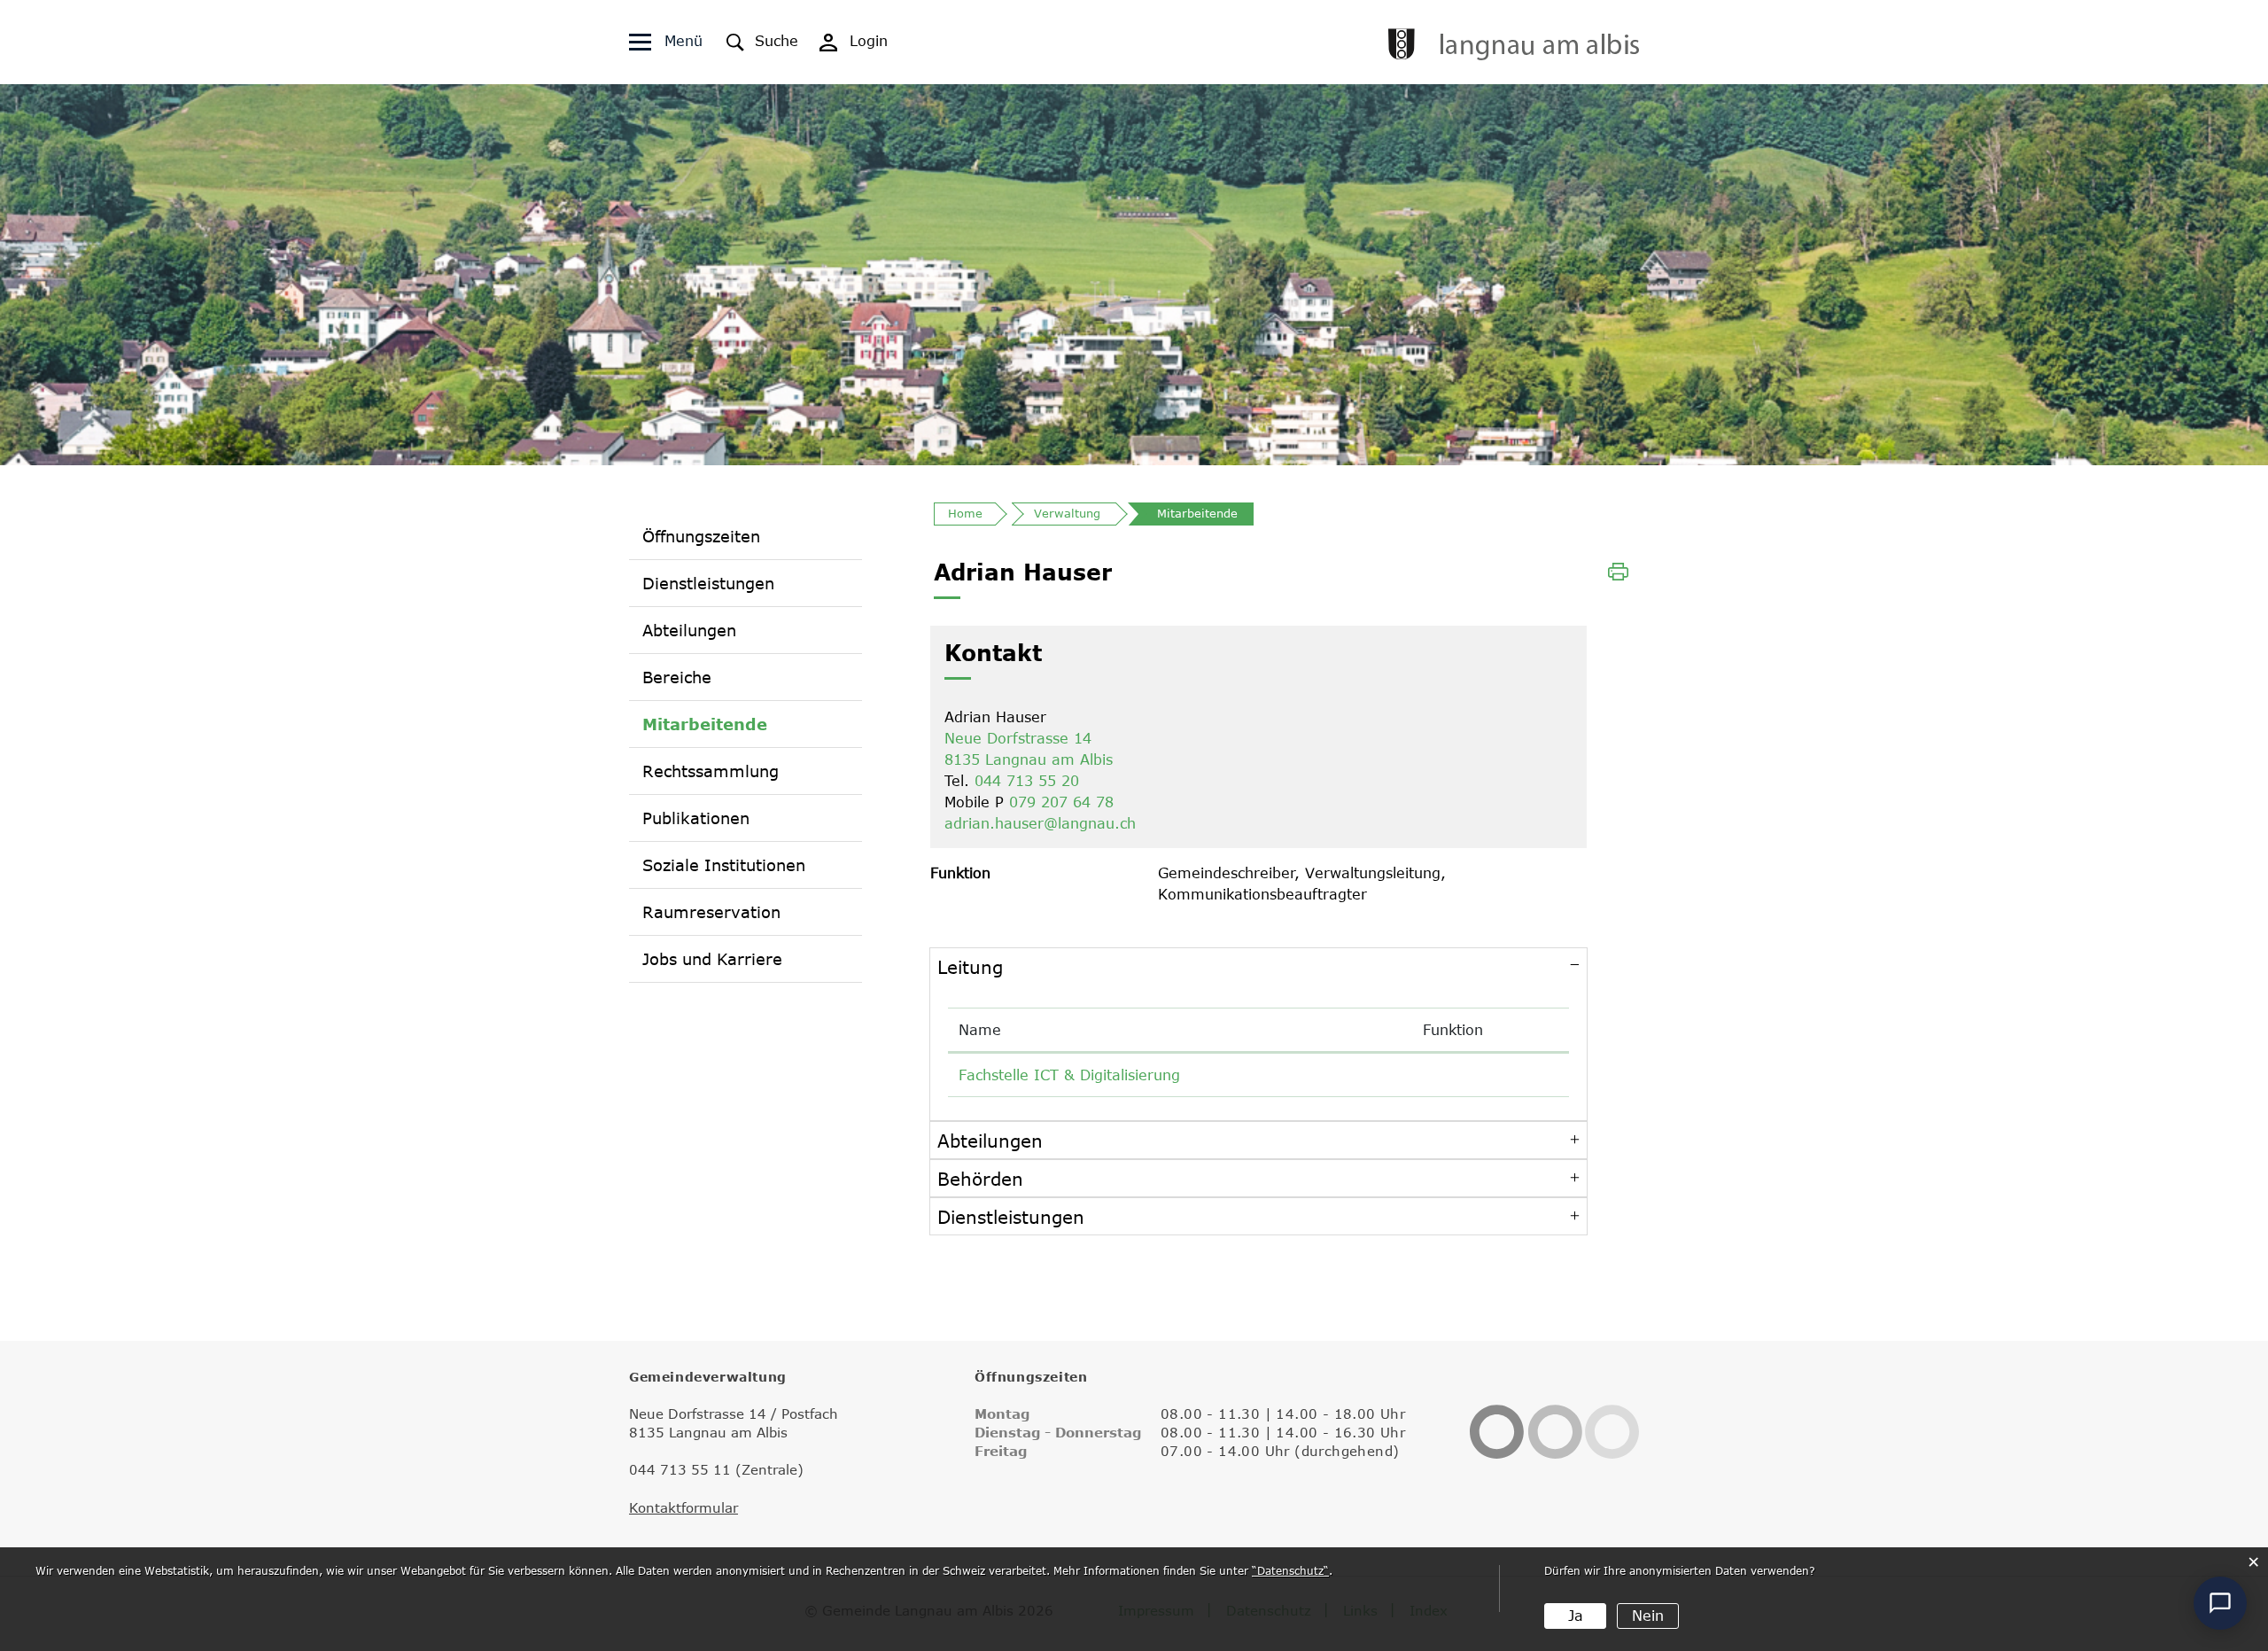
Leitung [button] (970, 966)
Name (980, 1030)
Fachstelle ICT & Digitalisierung (1069, 1075)
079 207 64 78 (1061, 802)
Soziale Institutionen (724, 865)
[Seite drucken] (1618, 570)
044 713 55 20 (1027, 781)
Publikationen (696, 818)
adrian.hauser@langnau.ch (1040, 823)
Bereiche (677, 677)
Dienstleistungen (708, 583)
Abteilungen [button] (990, 1140)
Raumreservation (711, 912)
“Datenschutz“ (1290, 1570)
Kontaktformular (684, 1507)
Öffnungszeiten (701, 536)
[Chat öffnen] (2220, 1603)
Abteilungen (689, 630)
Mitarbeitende (705, 724)
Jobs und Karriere (712, 959)
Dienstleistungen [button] (1011, 1216)
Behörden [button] (980, 1178)
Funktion (1453, 1030)
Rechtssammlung (711, 771)
